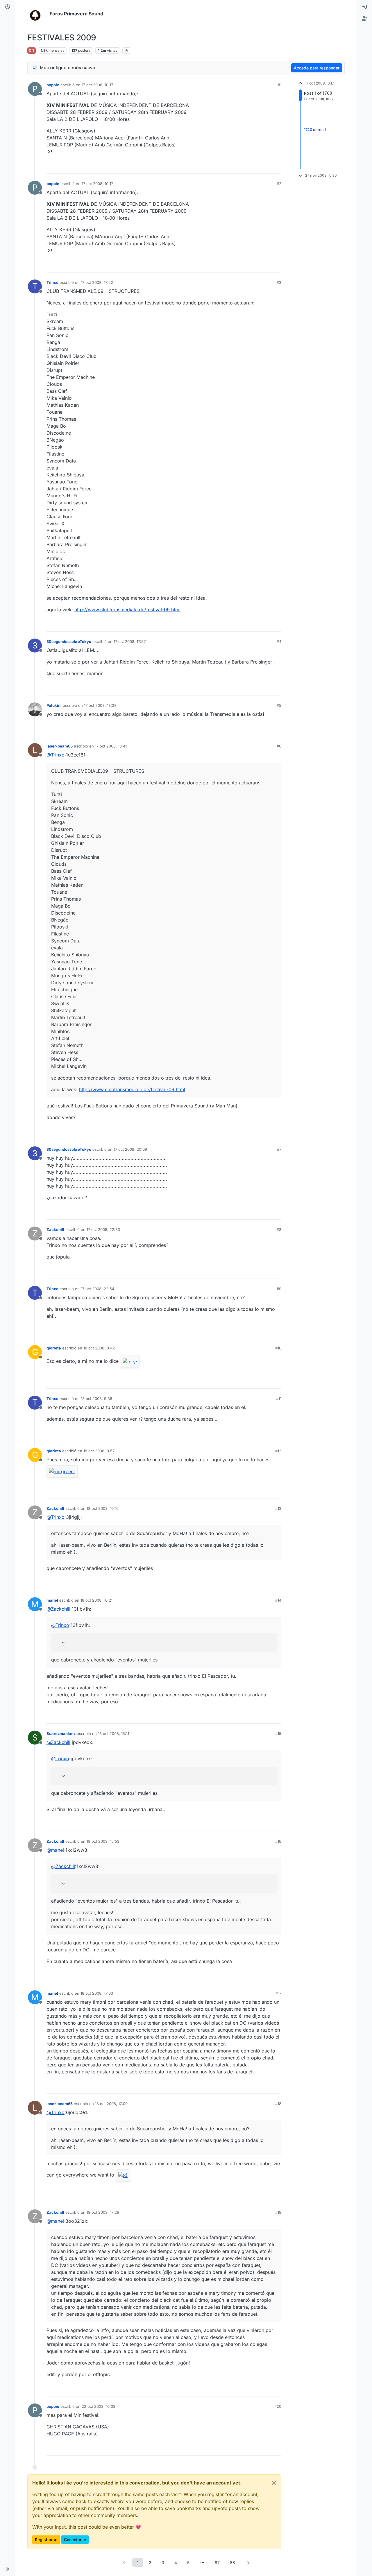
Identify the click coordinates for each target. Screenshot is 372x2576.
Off (32, 50)
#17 (278, 1993)
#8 (279, 1229)
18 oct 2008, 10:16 (103, 1508)
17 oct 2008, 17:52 (97, 282)
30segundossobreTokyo (69, 641)
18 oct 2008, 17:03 (97, 1993)
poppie (53, 85)
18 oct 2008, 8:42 (99, 1348)
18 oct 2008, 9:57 (99, 1451)
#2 (279, 184)
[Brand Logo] (37, 14)
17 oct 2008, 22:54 (98, 1289)
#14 (278, 1600)
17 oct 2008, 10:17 (97, 85)
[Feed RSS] (127, 51)
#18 (278, 2104)
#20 (278, 2406)
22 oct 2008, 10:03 (99, 2406)
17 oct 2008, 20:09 (130, 1149)
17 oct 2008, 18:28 (100, 705)
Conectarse (75, 2540)
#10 (278, 1348)
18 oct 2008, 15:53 (103, 1841)
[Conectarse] (364, 7)
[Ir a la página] (202, 2562)
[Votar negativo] (265, 167)
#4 (279, 641)
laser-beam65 (60, 746)
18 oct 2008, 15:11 (113, 1734)
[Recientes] (8, 7)
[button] (8, 2569)
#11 (279, 1399)
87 (217, 2562)
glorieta (54, 1348)
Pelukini (54, 705)
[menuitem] (364, 7)
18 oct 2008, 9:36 (96, 1399)
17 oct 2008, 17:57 (130, 641)
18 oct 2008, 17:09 (111, 2104)
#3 (279, 282)
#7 (279, 1149)
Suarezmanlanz (61, 1734)
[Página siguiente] (248, 2562)
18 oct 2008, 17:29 (103, 2212)
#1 (279, 85)
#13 (278, 1508)
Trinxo (52, 282)
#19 (278, 2212)
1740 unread (315, 130)
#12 (278, 1451)
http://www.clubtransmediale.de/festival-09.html (127, 610)
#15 (278, 1734)
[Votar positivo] (244, 167)
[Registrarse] (364, 19)
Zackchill (55, 1229)
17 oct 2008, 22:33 (103, 1229)
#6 (279, 746)
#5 (279, 705)
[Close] (274, 2483)
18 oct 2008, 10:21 (96, 1600)
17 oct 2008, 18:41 (111, 746)
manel (52, 1600)
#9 (279, 1289)
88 (233, 2562)
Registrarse (46, 2540)
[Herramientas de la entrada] (276, 167)
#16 (278, 1841)
